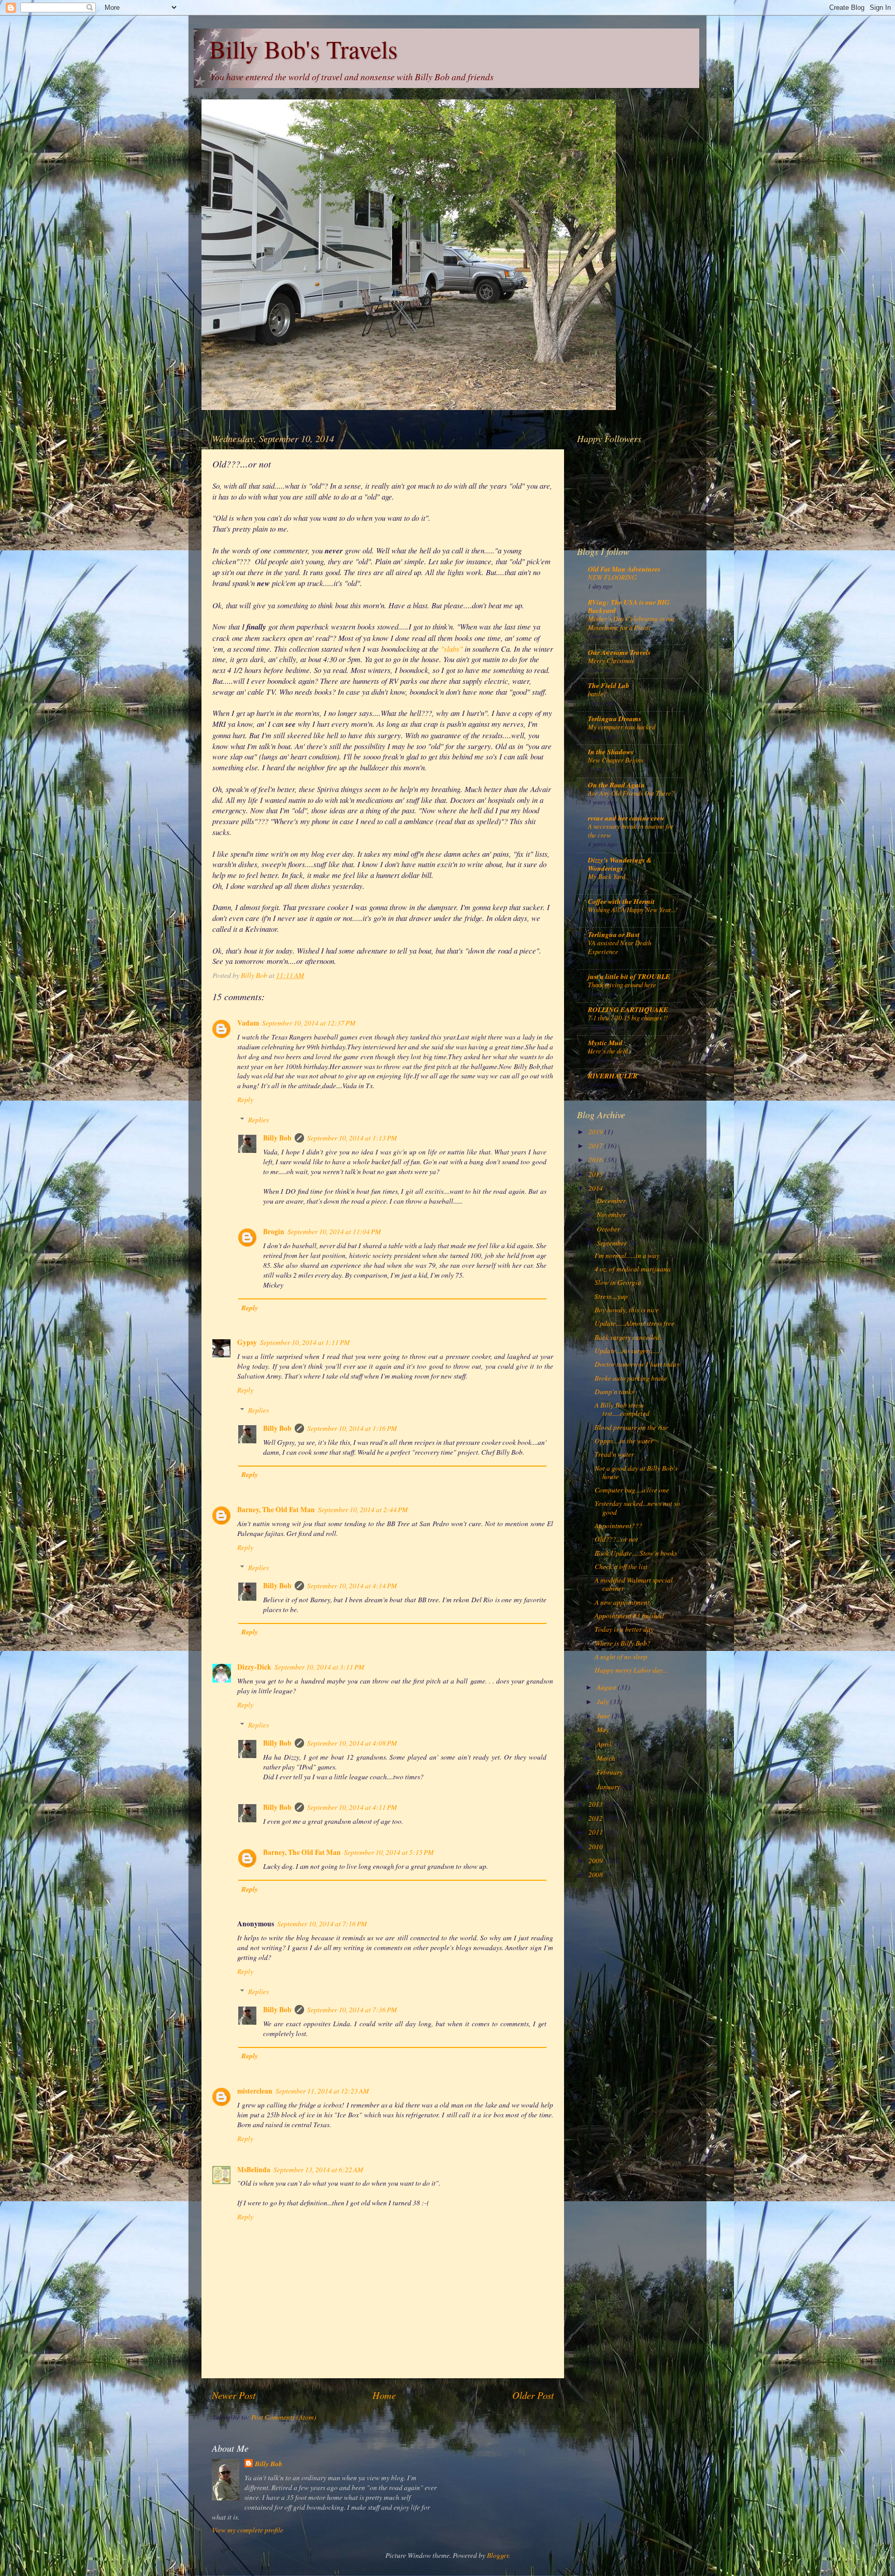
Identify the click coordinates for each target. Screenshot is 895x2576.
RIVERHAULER (613, 1075)
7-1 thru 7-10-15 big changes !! (628, 1018)
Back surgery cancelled (627, 1337)
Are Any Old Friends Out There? (631, 793)
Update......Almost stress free (634, 1323)
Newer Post (234, 2395)
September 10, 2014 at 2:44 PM (363, 1510)
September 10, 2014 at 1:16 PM (352, 1428)
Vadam (248, 1023)
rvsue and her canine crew (626, 818)
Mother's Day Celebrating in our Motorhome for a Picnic (631, 623)
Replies (258, 1120)
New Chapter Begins (616, 760)
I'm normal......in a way (627, 1255)
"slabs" (452, 649)
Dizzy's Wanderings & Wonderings (620, 864)
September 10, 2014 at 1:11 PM (305, 1342)
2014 (596, 1188)
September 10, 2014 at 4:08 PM (352, 1743)
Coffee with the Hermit (621, 901)
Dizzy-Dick (254, 1667)
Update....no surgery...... (628, 1351)
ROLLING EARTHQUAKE (628, 1009)
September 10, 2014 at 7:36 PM (352, 2010)
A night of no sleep (621, 1657)
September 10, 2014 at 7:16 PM (322, 1924)
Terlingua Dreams (615, 718)
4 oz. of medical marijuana (633, 1269)
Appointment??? (618, 1526)
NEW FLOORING (612, 577)
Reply (245, 1100)
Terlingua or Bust (614, 934)
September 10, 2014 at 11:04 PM (334, 1232)
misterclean (255, 2091)
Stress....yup (611, 1296)
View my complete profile (248, 2530)
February (610, 1772)
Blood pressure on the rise (631, 1427)
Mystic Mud (605, 1042)
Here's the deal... (610, 1051)
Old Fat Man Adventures (624, 569)
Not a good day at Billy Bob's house (636, 1472)
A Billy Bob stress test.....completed (622, 1409)
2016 (596, 1160)
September (612, 1243)
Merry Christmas (611, 660)
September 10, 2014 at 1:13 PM (352, 1138)
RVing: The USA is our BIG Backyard (629, 606)
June (604, 1716)
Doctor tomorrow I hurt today (637, 1364)
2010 (596, 1847)
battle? (597, 693)
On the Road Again (616, 785)
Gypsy (247, 1342)
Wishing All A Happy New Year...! (633, 909)
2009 (596, 1861)
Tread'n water (614, 1454)
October (609, 1229)
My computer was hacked (622, 727)
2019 (596, 1132)
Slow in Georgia (618, 1282)
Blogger (498, 2555)
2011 (596, 1832)
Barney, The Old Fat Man (276, 1510)
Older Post (533, 2395)
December (612, 1201)
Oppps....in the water (624, 1441)
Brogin (274, 1232)
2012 (596, 1818)
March (607, 1758)
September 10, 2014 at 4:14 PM (352, 1586)
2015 (596, 1174)
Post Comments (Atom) (284, 2417)
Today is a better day (624, 1629)
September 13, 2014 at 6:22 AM (318, 2170)
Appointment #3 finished (629, 1616)
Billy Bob (277, 1138)
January (609, 1787)
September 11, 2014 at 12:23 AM (322, 2091)
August (607, 1687)
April (605, 1744)
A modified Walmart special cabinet (634, 1584)
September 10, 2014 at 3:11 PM (319, 1667)
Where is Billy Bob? (623, 1643)
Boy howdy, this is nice (627, 1310)
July (603, 1702)
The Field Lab (609, 685)
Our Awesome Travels (619, 652)
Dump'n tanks (614, 1392)
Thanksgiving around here (622, 984)
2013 (596, 1804)
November (612, 1214)
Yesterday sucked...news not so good (637, 1507)
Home (384, 2395)
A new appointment (622, 1602)
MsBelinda (254, 2170)
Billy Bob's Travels (304, 49)
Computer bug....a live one (632, 1490)
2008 (596, 1875)
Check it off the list (621, 1567)
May (604, 1730)
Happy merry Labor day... (631, 1670)
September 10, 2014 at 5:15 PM (389, 1852)
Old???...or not (616, 1539)
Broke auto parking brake (631, 1378)
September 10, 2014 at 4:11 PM (352, 1807)
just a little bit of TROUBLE (629, 976)
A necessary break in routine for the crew (631, 830)
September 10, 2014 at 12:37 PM (309, 1023)
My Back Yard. (607, 876)
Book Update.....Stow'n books (636, 1553)
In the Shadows (611, 751)
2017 (596, 1146)
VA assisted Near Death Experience (619, 947)
